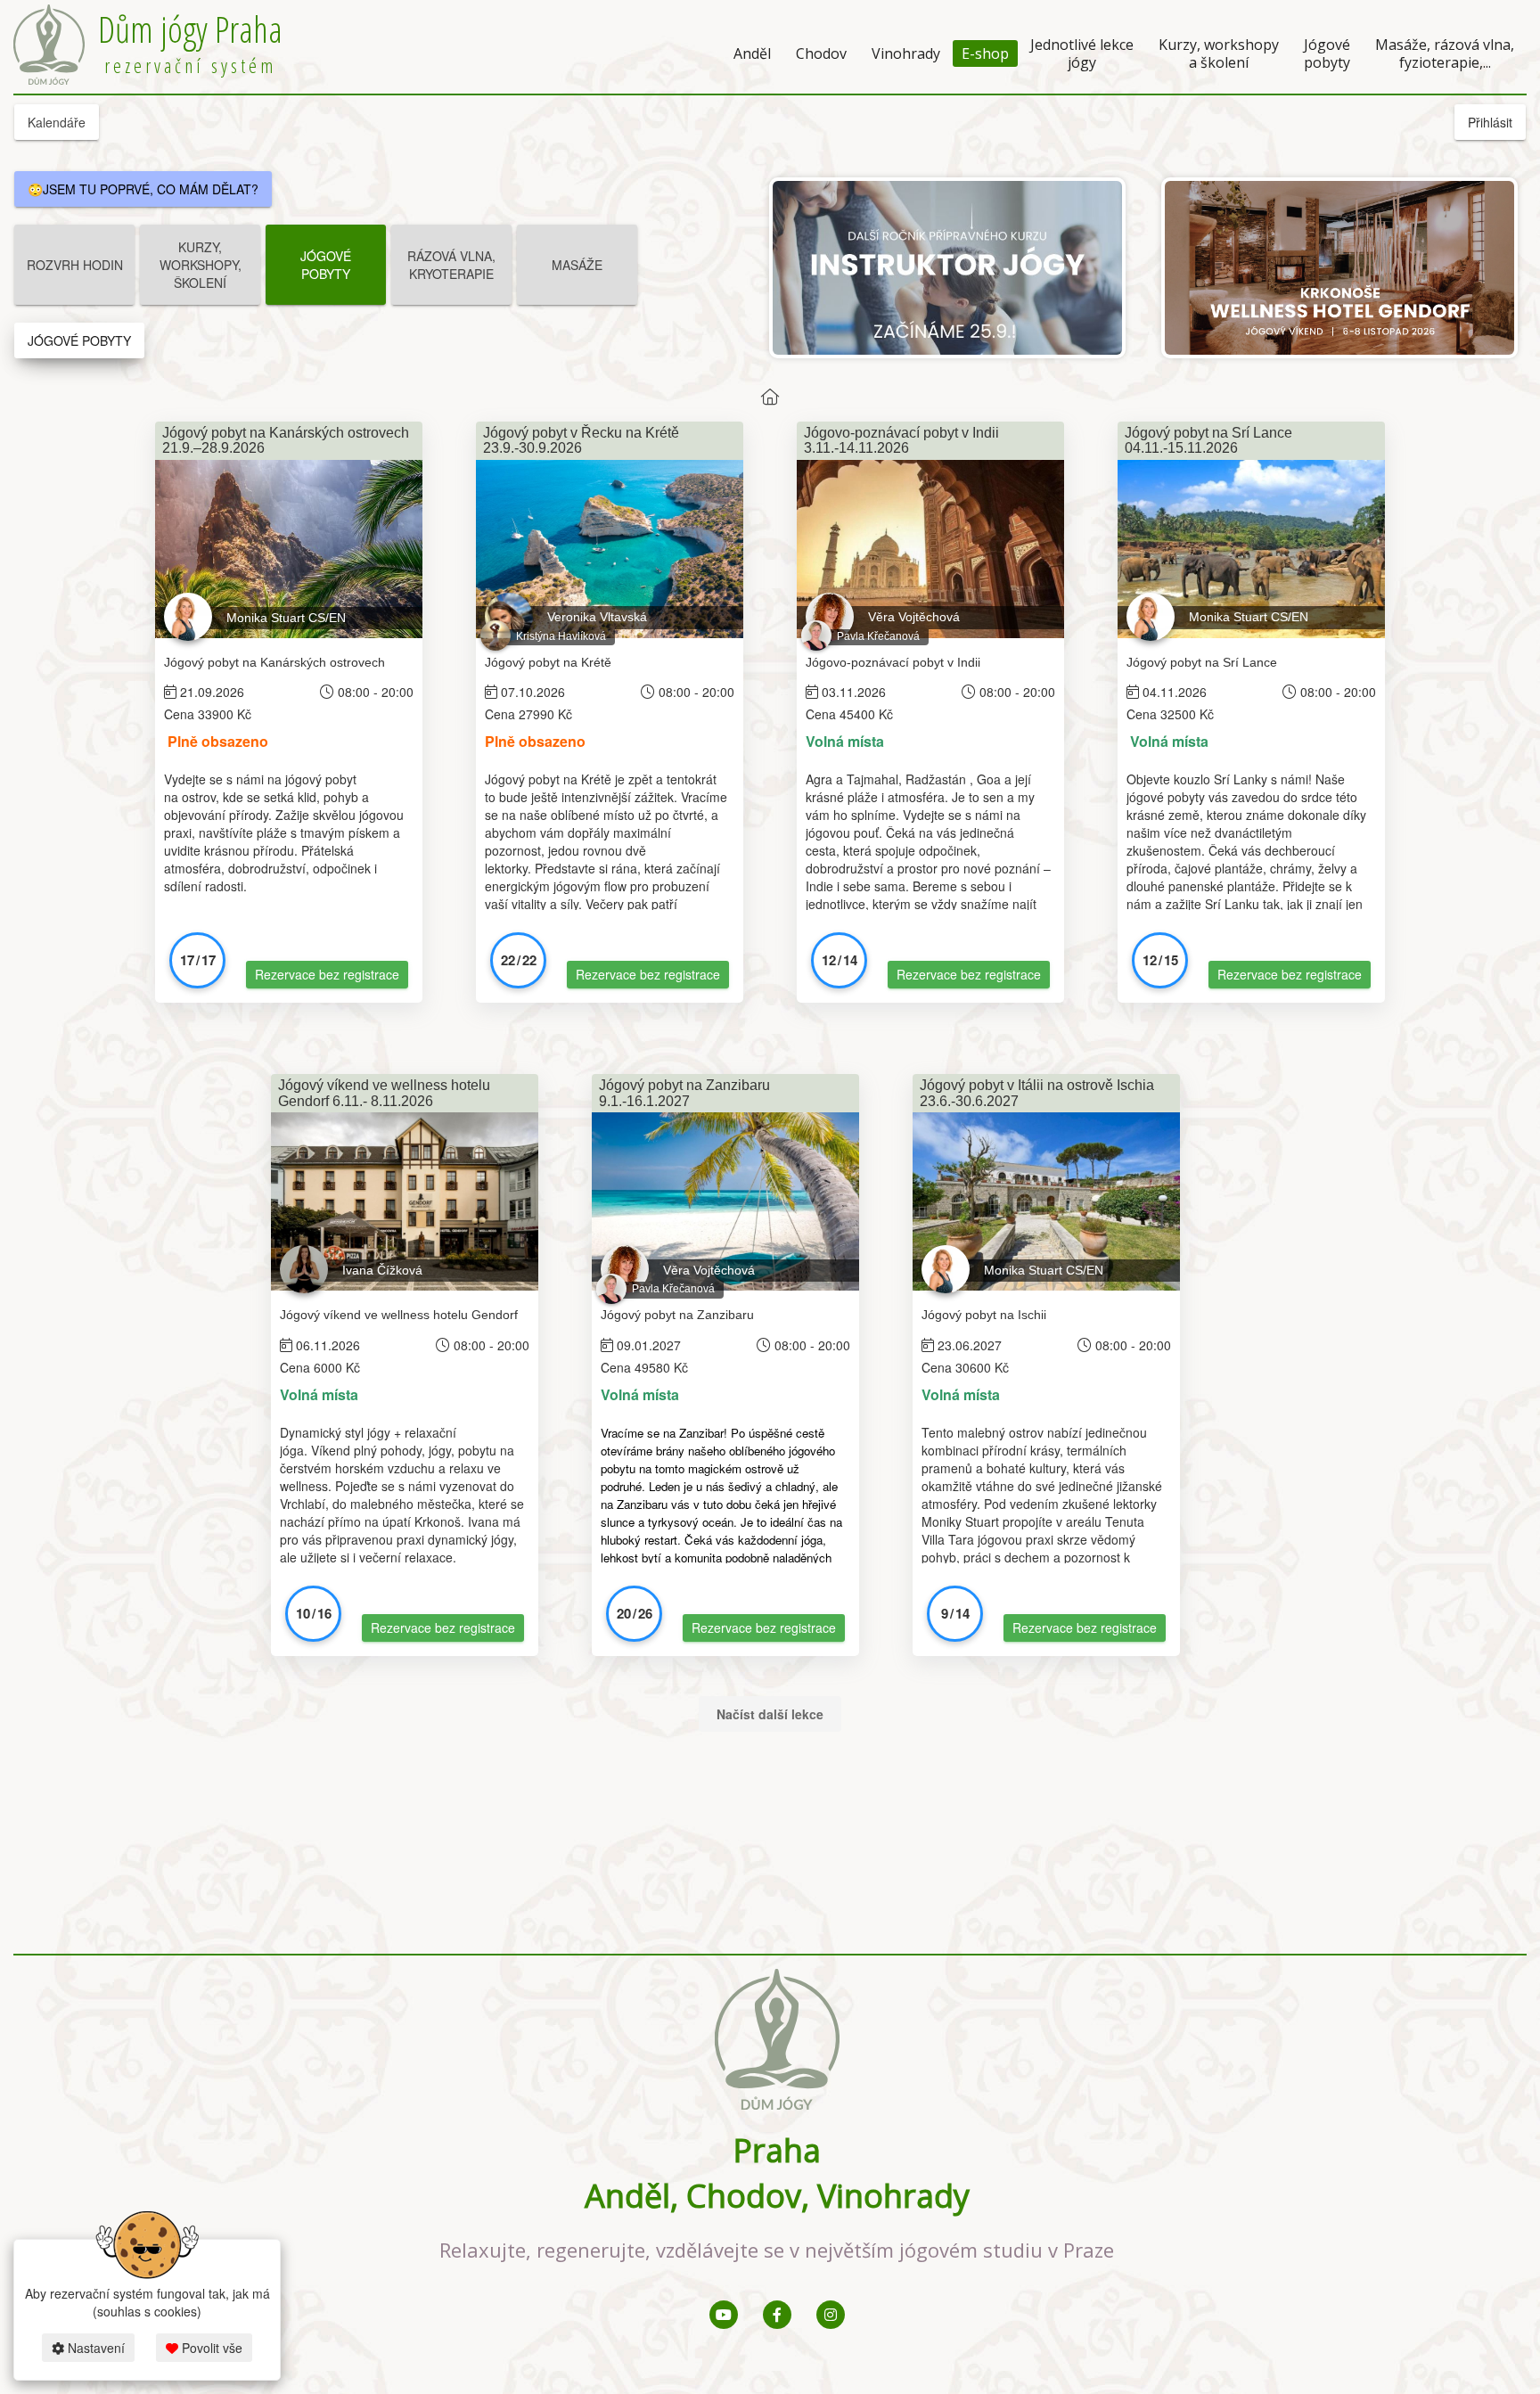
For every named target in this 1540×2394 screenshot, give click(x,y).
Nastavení (94, 2348)
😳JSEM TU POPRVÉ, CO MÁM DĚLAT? (143, 189)
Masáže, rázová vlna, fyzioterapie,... (1445, 53)
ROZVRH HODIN (75, 265)
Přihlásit (1490, 122)
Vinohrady (906, 53)
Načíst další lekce (770, 1714)
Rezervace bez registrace (327, 974)
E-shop (985, 53)
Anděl (752, 53)
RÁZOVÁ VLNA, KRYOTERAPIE (451, 265)
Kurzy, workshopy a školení (1219, 53)
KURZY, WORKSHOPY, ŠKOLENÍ (201, 265)
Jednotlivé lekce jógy (1082, 53)
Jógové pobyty (1327, 53)
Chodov (821, 53)
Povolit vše (210, 2348)
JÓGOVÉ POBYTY (326, 265)
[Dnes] (770, 397)
